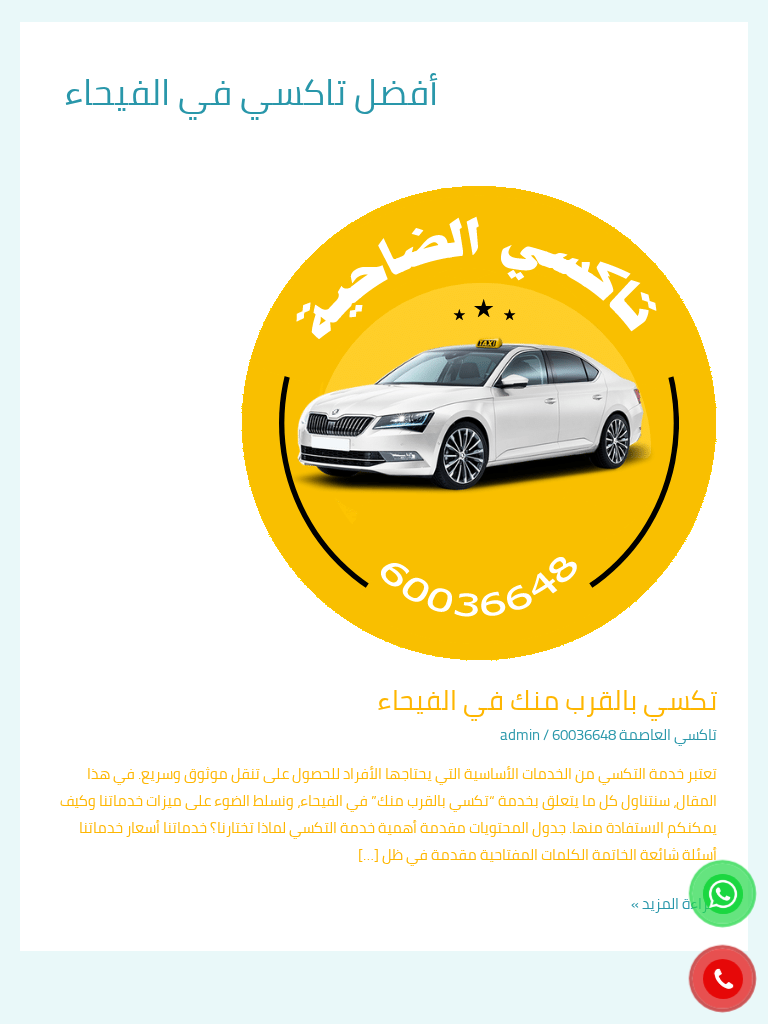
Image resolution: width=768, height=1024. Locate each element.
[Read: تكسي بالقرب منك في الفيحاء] (479, 422)
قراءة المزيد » (674, 903)
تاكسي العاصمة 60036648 (634, 734)
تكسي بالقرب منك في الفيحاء (547, 700)
